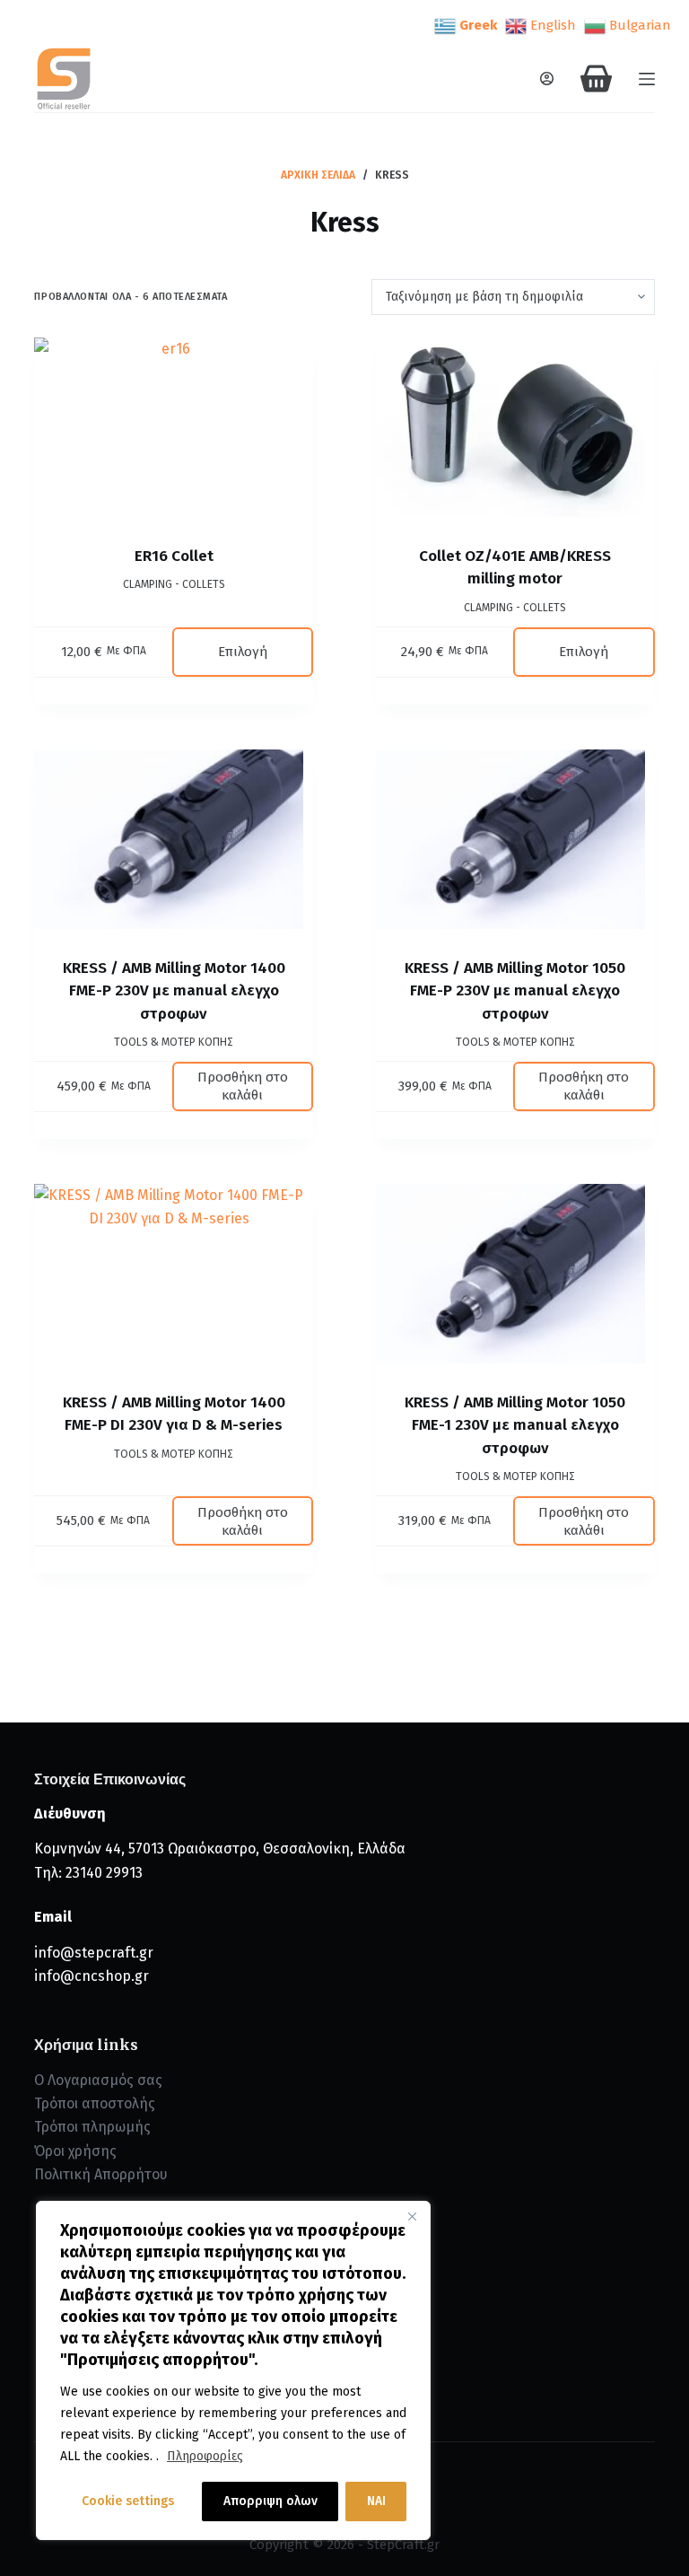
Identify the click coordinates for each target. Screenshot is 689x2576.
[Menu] (647, 79)
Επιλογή (243, 652)
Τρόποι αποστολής (95, 2103)
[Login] (547, 79)
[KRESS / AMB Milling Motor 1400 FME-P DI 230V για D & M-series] (174, 1274)
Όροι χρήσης (75, 2151)
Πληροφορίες (205, 2456)
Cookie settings (128, 2501)
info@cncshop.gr (92, 1976)
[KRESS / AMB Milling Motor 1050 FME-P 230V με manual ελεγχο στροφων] (515, 839)
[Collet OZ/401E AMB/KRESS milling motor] (515, 427)
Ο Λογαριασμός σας (98, 2080)
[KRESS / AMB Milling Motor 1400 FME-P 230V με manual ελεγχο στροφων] (174, 839)
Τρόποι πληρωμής (92, 2127)
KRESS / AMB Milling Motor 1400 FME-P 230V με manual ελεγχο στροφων (174, 991)
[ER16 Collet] (174, 427)
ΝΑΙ (376, 2501)
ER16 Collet (174, 556)
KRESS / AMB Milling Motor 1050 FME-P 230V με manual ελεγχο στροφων (515, 991)
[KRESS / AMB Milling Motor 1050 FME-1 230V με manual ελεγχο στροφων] (515, 1274)
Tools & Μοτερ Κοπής (174, 1042)
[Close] (412, 2216)
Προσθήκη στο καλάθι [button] (243, 1086)
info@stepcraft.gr (94, 1953)
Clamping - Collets (174, 584)
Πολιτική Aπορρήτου (101, 2174)
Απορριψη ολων (270, 2501)
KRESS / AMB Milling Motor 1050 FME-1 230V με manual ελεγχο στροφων (515, 1425)
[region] (233, 2370)
